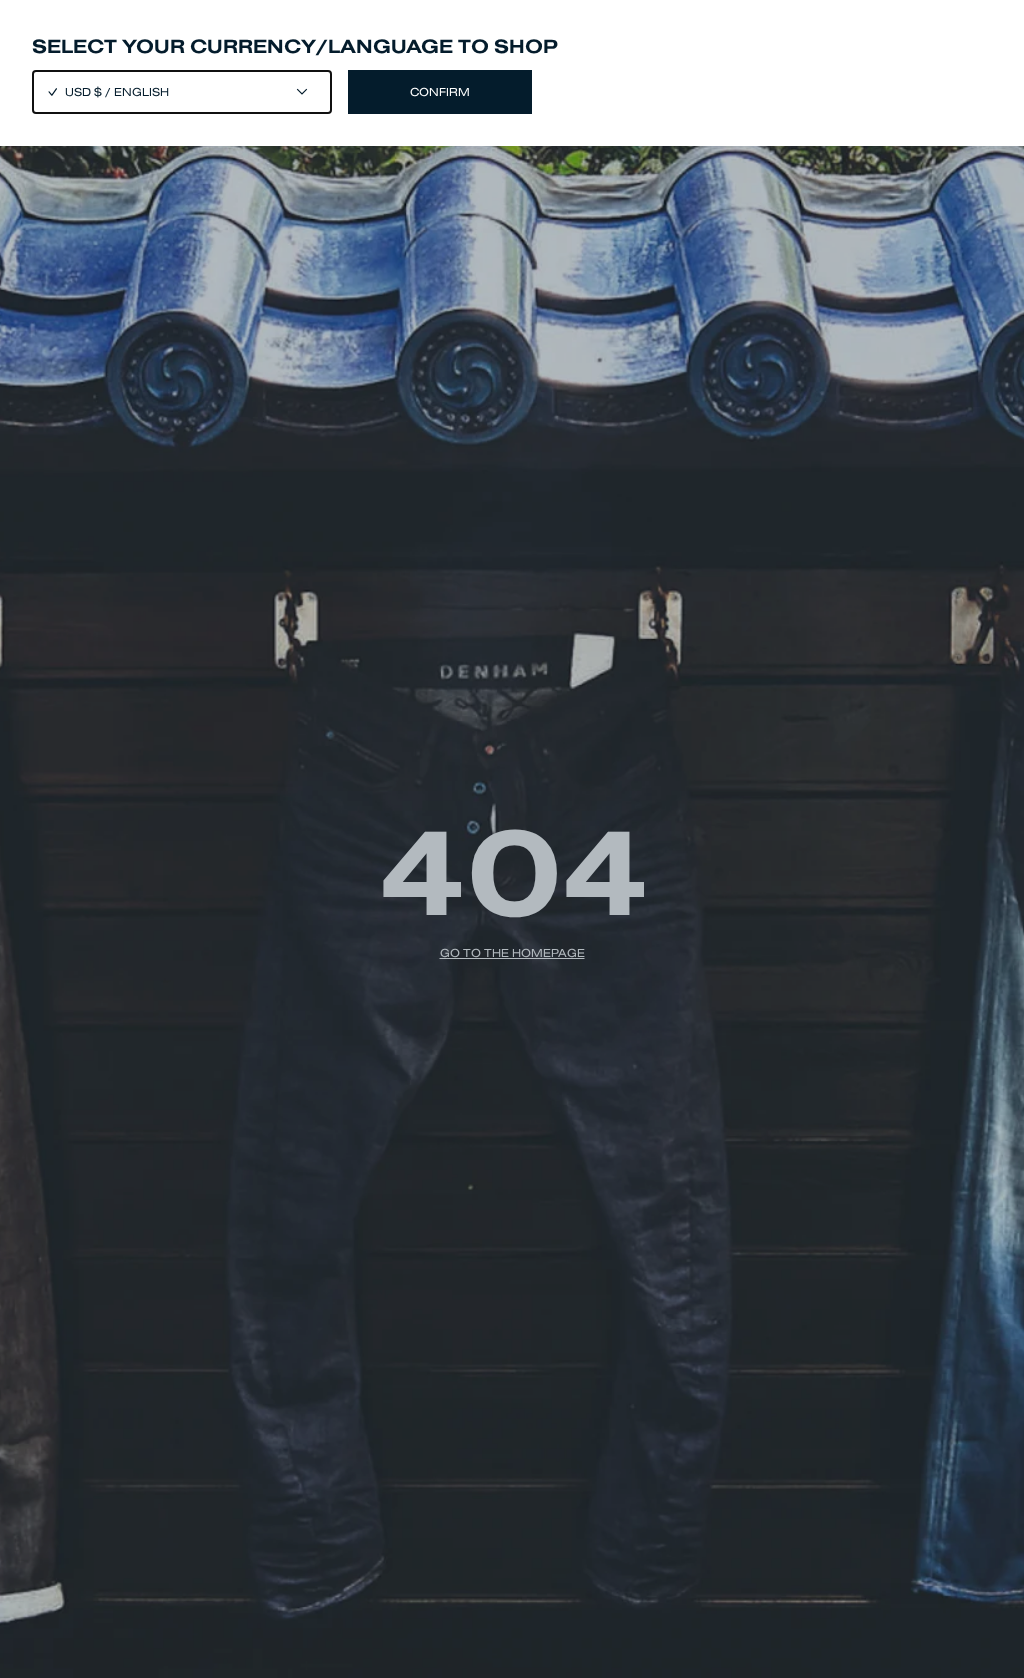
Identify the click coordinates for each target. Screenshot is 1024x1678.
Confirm (440, 92)
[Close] (512, 839)
